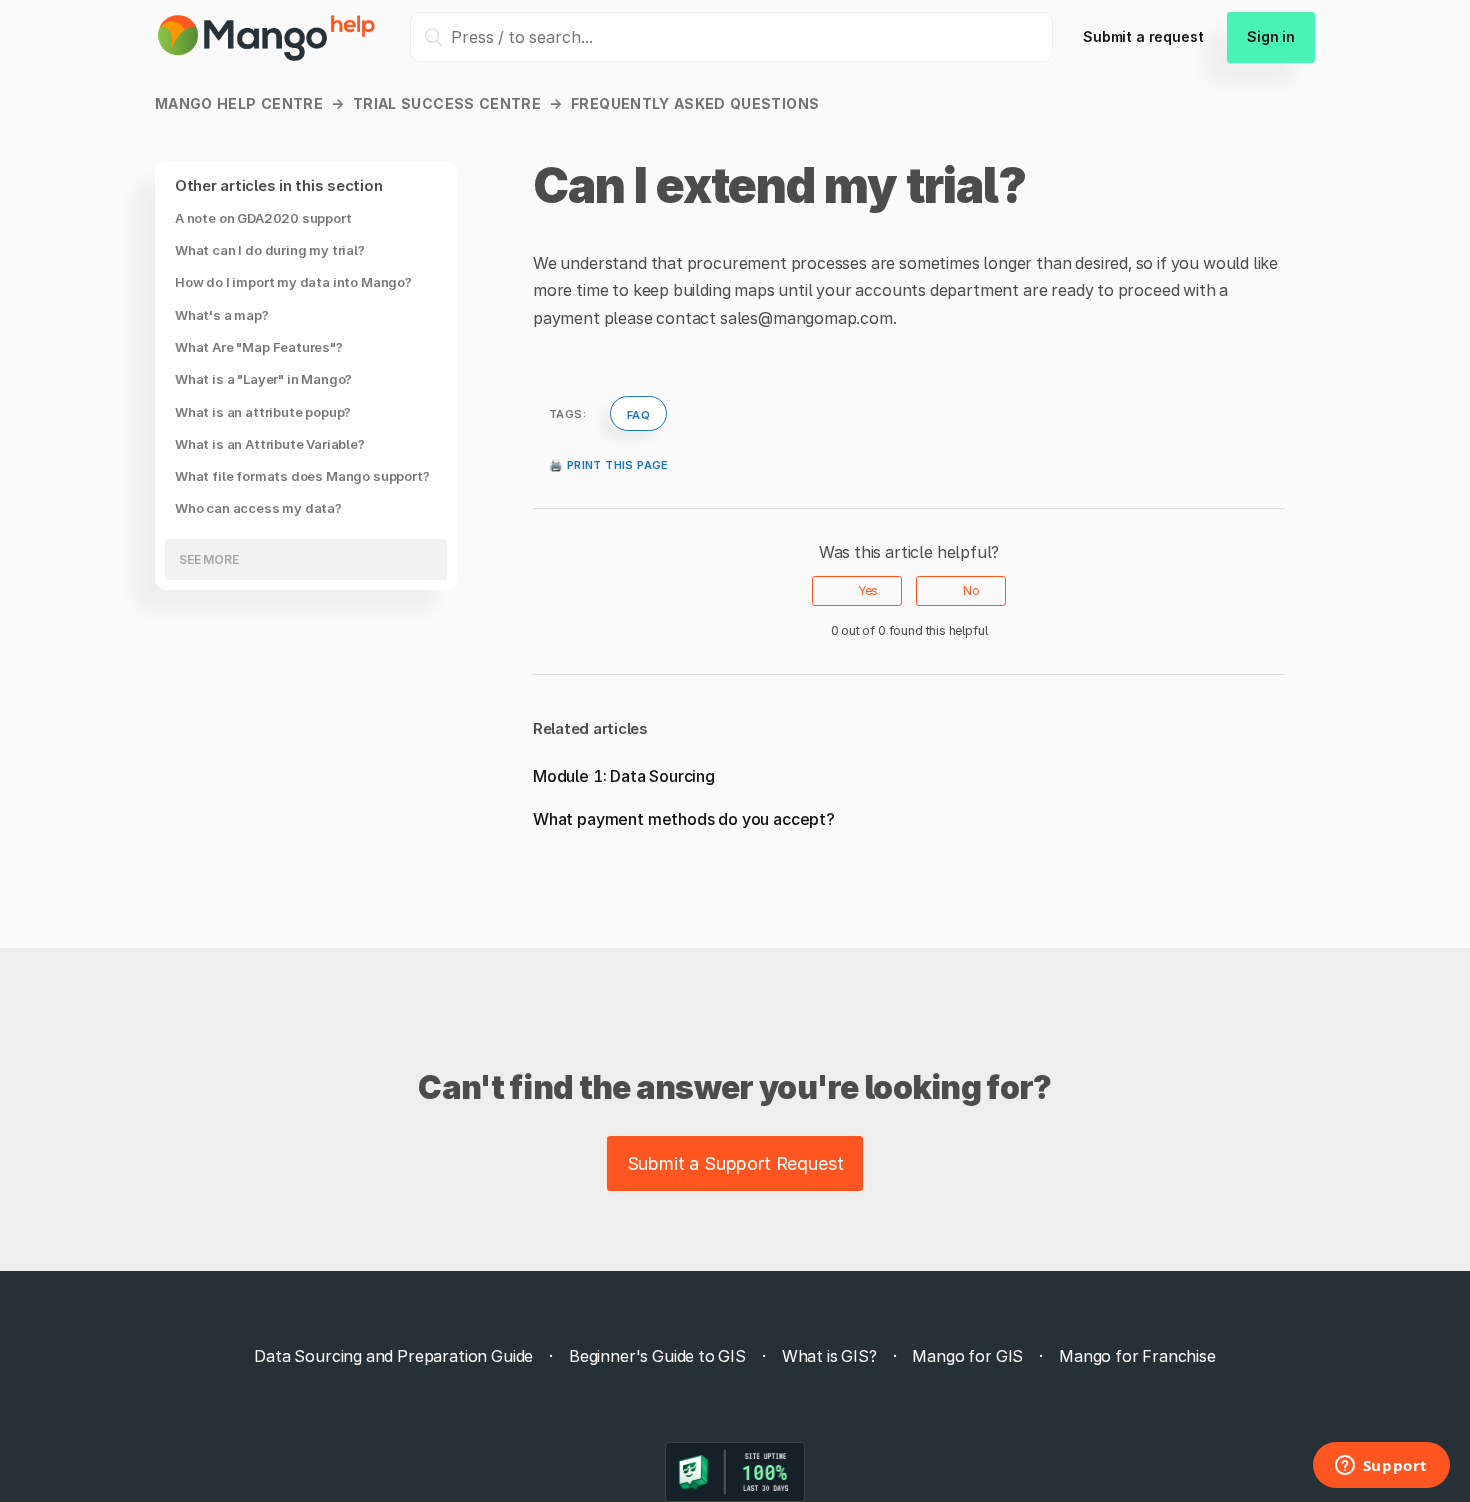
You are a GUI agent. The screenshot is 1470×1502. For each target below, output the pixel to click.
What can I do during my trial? (270, 251)
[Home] (267, 57)
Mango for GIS (967, 1356)
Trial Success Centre (447, 103)
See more (209, 559)
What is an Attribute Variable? (270, 444)
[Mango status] (735, 1472)
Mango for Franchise (1137, 1356)
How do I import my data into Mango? (293, 283)
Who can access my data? (258, 509)
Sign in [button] (1271, 36)
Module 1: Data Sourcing (624, 776)
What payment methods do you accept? (684, 819)
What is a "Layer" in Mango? (263, 380)
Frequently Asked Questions (695, 103)
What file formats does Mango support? (302, 477)
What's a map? (222, 315)
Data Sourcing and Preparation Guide (393, 1356)
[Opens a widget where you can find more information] (1381, 1467)
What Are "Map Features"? (259, 347)
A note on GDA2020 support (263, 218)
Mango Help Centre (239, 103)
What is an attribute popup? (263, 412)
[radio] (857, 591)
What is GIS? (829, 1356)
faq (638, 413)
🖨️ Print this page (609, 463)
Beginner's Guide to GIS (657, 1356)
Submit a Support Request (735, 1163)
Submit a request (1143, 36)
